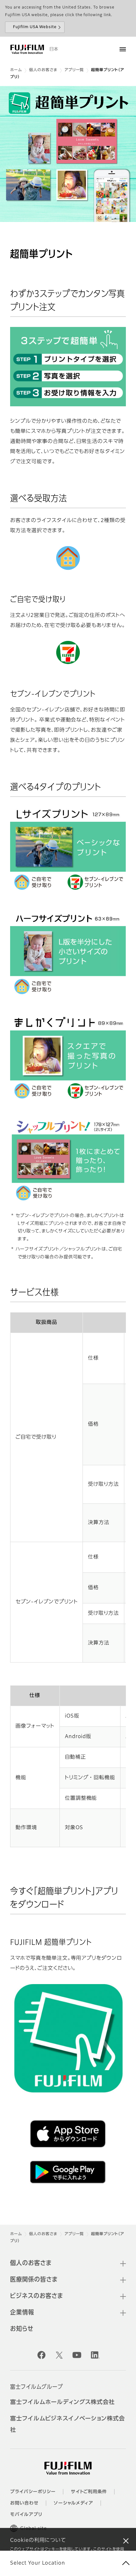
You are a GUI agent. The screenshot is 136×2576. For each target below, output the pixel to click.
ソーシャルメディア (74, 2503)
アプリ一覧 (74, 70)
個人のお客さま (43, 70)
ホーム (16, 70)
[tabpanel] (68, 154)
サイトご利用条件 (89, 2492)
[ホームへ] (27, 49)
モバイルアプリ (26, 2515)
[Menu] (123, 49)
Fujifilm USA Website (35, 27)
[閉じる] (126, 2541)
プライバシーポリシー (33, 2492)
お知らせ (22, 2329)
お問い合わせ (24, 2503)
